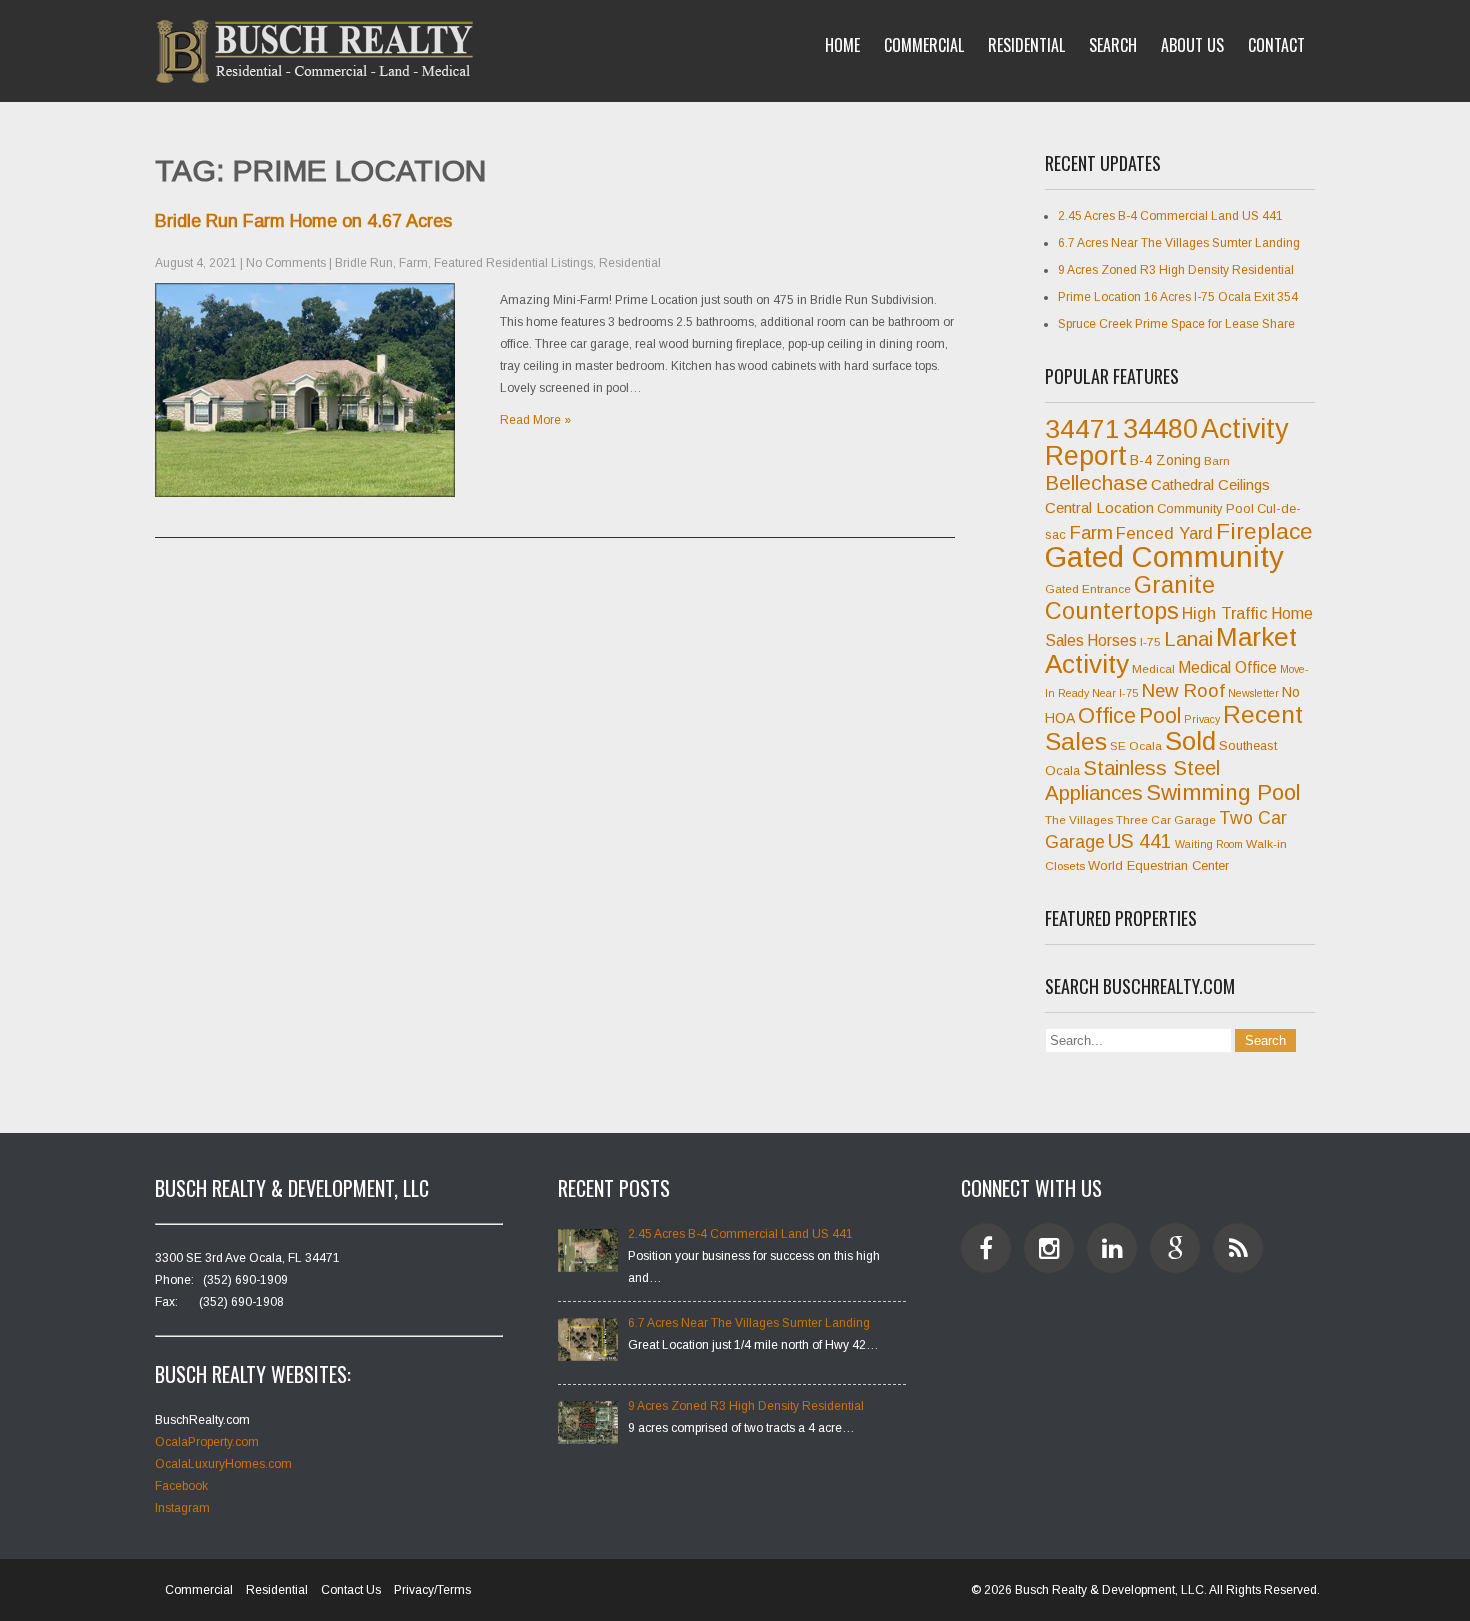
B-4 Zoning (1165, 460)
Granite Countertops (1130, 598)
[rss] (1238, 1248)
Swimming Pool (1223, 792)
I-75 (1150, 642)
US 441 (1140, 841)
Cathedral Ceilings (1210, 484)
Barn (1217, 461)
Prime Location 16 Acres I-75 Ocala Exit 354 (1178, 297)
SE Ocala (1136, 746)
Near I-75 (1115, 693)
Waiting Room (1209, 844)
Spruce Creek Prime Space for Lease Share (1176, 324)
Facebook (181, 1486)
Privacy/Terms (432, 1590)
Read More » (535, 420)
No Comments (286, 263)
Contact (1276, 45)
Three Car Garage (1166, 820)
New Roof (1183, 690)
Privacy (1202, 719)
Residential (1026, 45)
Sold (1190, 741)
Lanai (1188, 639)
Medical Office (1227, 667)
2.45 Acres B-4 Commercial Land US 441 (1170, 216)
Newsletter (1253, 693)
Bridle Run (364, 263)
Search (1113, 45)
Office (1107, 716)
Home (842, 45)
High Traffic (1225, 613)
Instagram (182, 1508)
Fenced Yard (1164, 533)
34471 (1082, 429)
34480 (1160, 429)
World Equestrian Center (1158, 865)
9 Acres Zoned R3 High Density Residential (1176, 270)
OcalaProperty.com (207, 1442)
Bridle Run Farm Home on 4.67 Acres (303, 221)
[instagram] (1049, 1248)
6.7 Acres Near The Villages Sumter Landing (1179, 243)
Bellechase (1096, 482)
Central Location (1099, 507)
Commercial (924, 45)
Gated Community (1164, 556)
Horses (1112, 640)
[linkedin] (1112, 1248)
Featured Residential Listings (513, 263)
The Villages (1079, 820)
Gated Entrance (1088, 589)
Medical (1153, 669)
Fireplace (1264, 531)
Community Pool (1205, 508)
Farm (413, 263)
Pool (1160, 716)
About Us (1192, 45)
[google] (1175, 1248)
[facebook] (986, 1248)
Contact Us (351, 1590)
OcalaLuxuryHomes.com (223, 1464)
